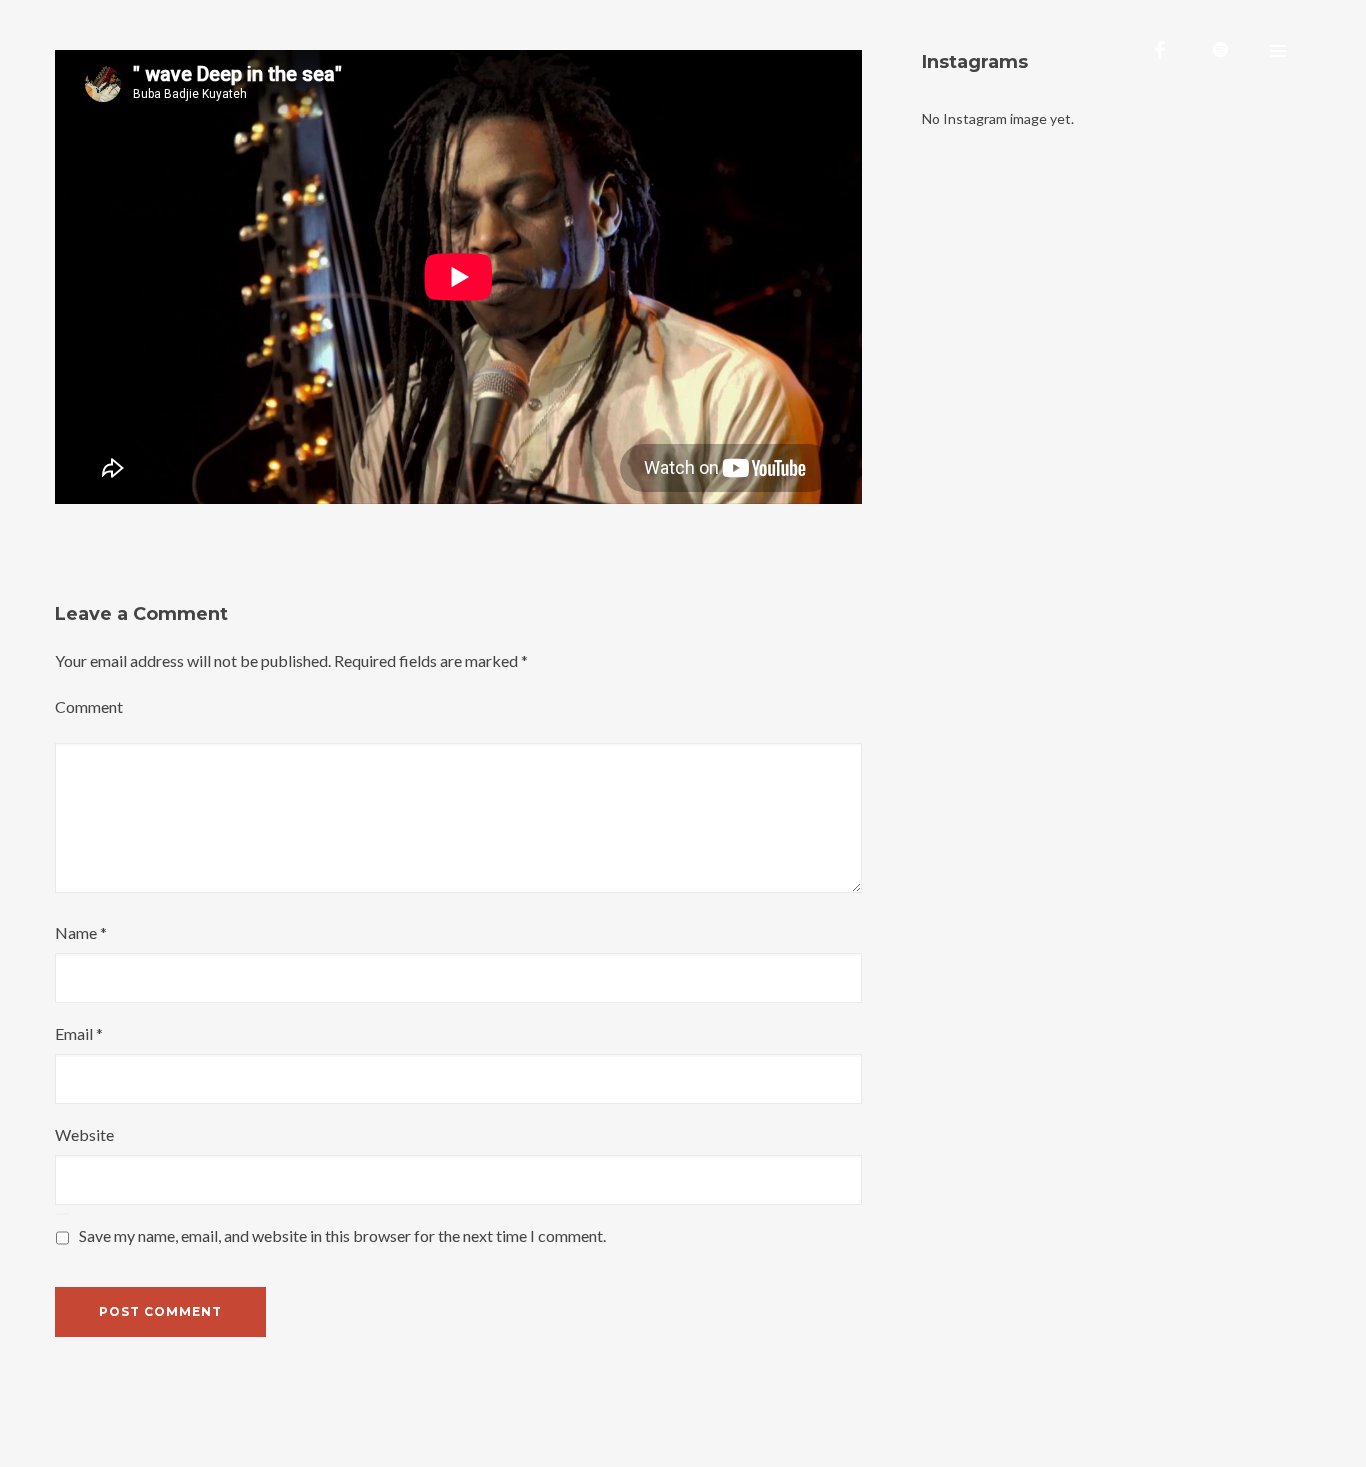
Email (79, 1033)
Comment (89, 706)
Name (81, 932)
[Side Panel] (1278, 50)
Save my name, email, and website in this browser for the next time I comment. (342, 1235)
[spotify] (1220, 50)
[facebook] (1160, 50)
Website (84, 1134)
